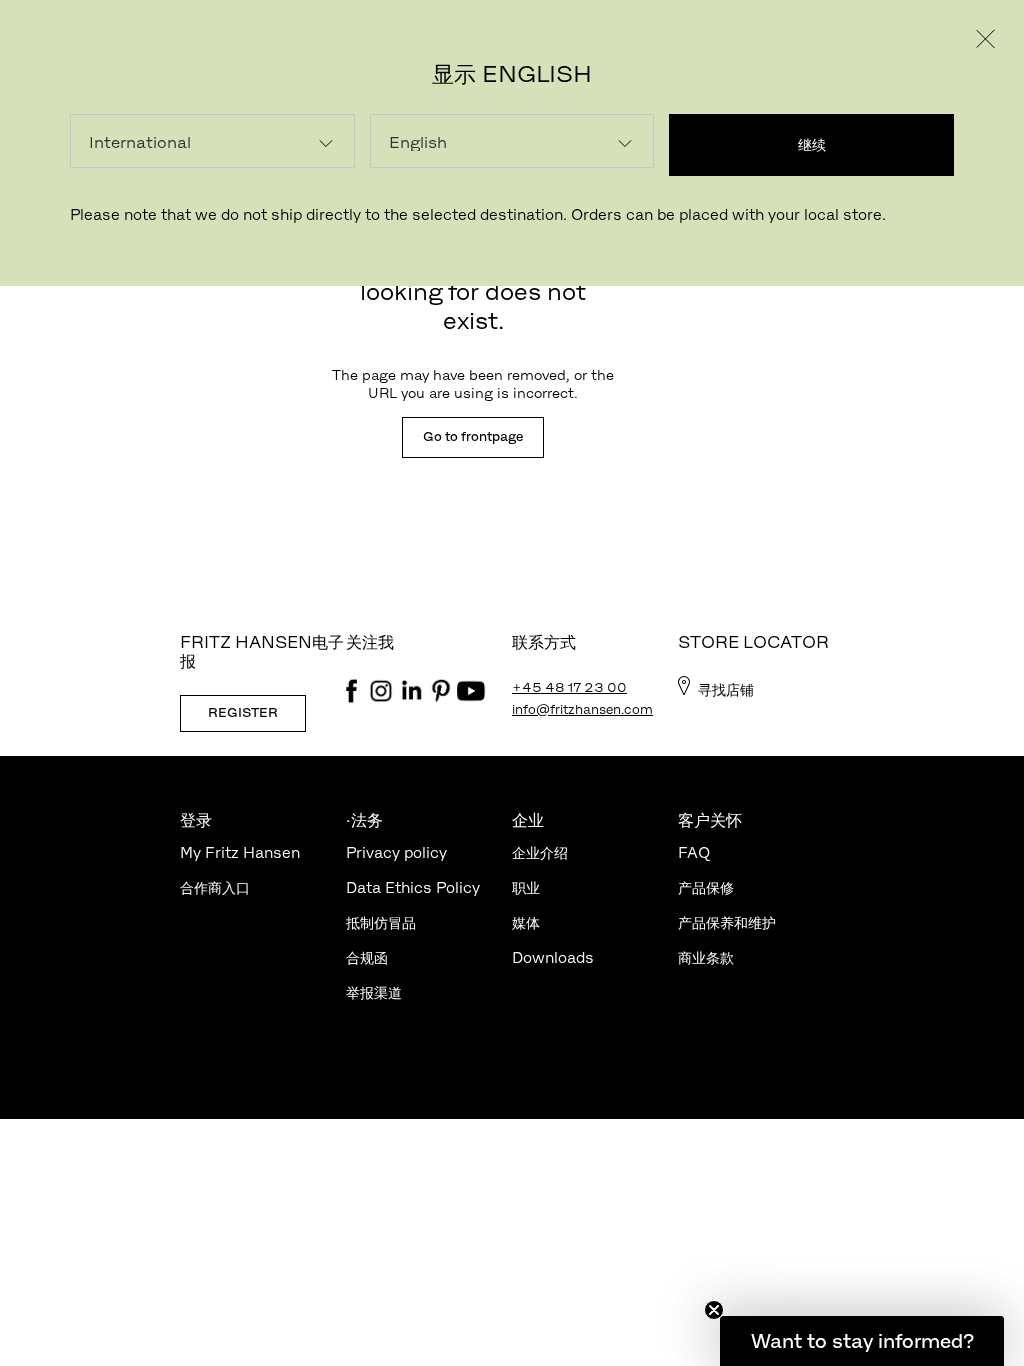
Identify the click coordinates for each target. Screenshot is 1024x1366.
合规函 (367, 957)
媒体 (526, 922)
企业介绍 (540, 852)
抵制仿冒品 (381, 922)
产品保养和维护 (727, 922)
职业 (526, 887)
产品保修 (706, 887)
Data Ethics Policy (413, 887)
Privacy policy (396, 852)
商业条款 (706, 957)
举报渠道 (374, 992)
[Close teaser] (714, 1310)
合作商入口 (215, 887)
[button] (862, 1341)
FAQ (694, 852)
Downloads (553, 957)
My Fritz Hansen (240, 852)
